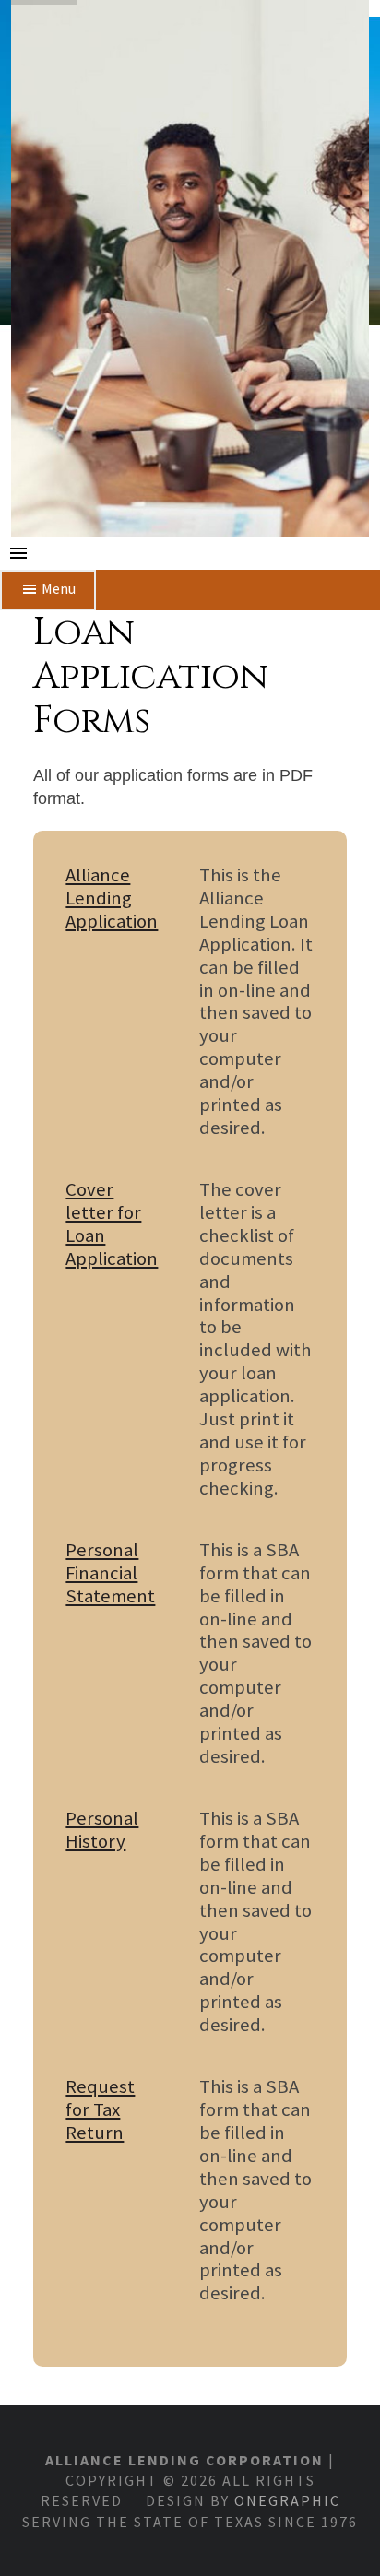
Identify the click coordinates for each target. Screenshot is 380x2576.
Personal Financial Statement (110, 1573)
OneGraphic (287, 2500)
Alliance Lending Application (112, 898)
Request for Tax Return (100, 2110)
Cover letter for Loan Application (112, 1224)
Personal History (102, 1830)
